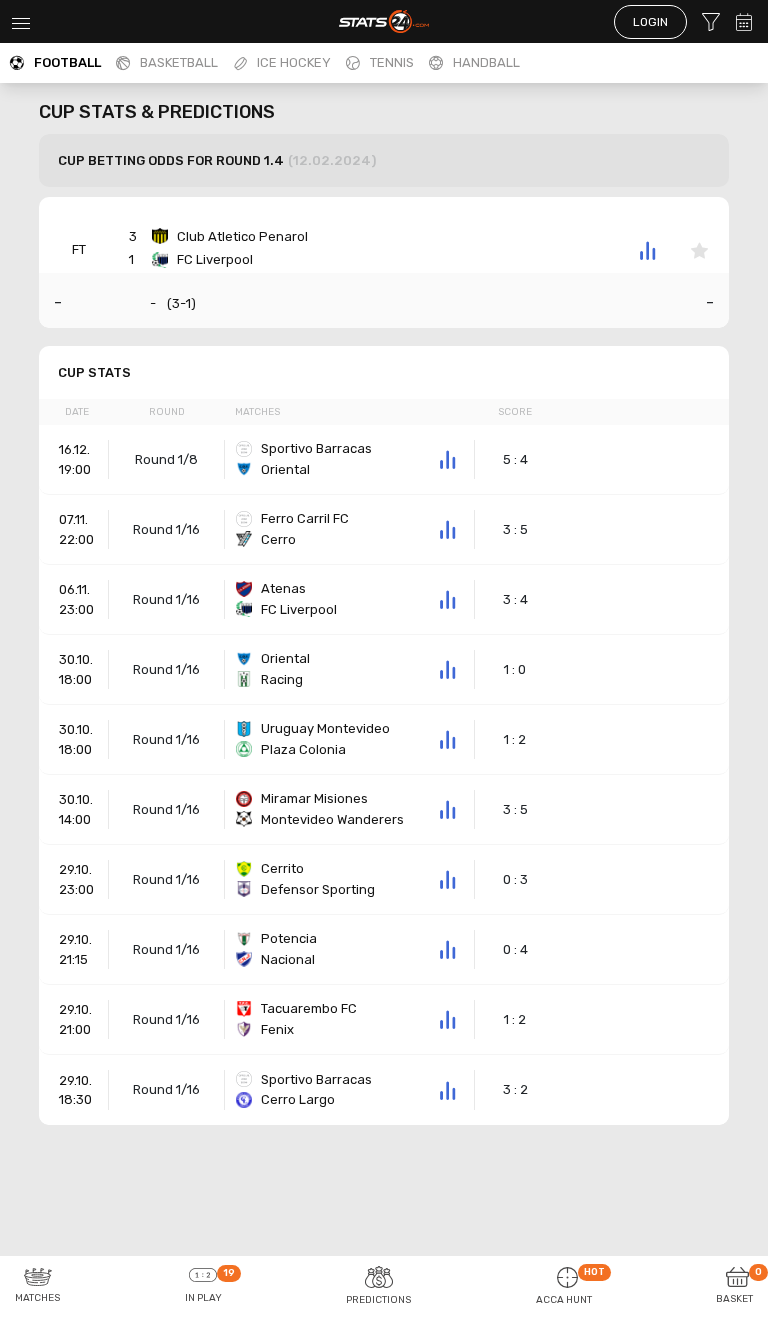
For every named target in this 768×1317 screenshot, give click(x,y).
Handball (486, 62)
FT (79, 249)
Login (650, 22)
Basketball (179, 62)
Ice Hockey (294, 62)
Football (67, 62)
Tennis (392, 62)
